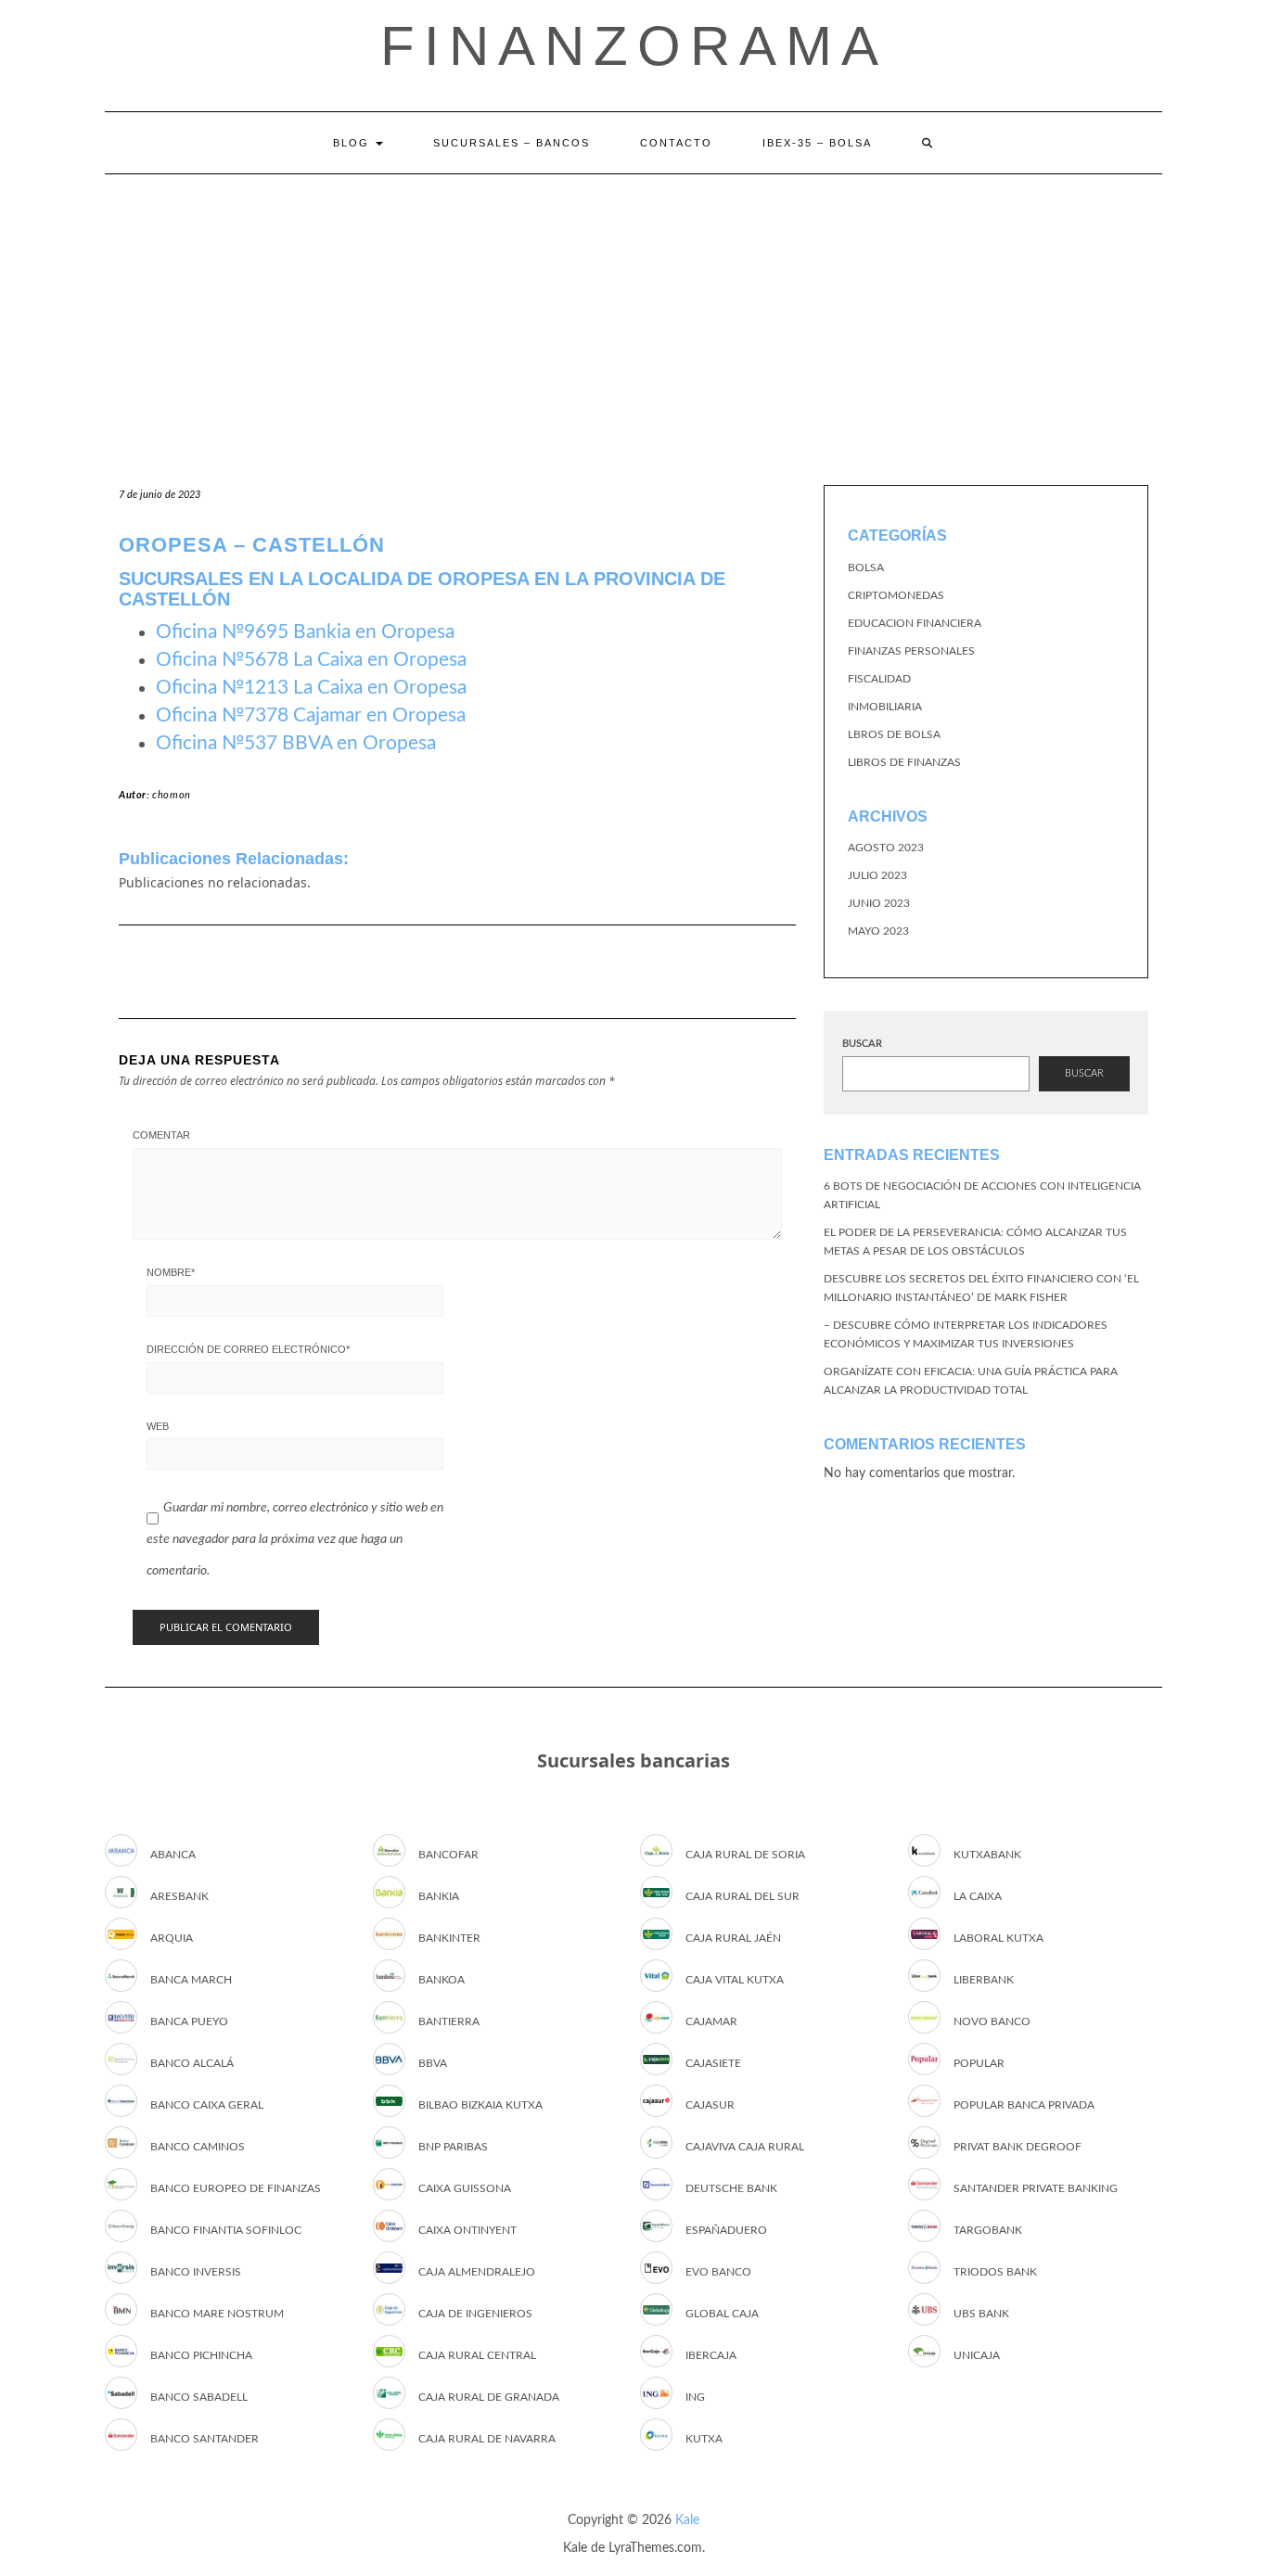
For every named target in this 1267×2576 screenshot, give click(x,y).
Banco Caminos (198, 2147)
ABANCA (173, 1855)
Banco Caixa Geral (207, 2105)
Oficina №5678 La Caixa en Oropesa (311, 660)
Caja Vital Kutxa (735, 1980)
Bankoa (442, 1980)
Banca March (191, 1980)
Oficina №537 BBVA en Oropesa (296, 743)
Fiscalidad (879, 679)
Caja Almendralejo (477, 2272)
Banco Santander (205, 2439)
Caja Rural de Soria (745, 1855)
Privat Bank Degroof (1017, 2147)
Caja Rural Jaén (733, 1938)
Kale (687, 2520)
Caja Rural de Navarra (487, 2439)
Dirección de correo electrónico (248, 1349)
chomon (172, 795)
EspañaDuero (726, 2230)
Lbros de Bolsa (894, 734)
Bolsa (866, 567)
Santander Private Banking (1036, 2188)
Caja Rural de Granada (489, 2397)
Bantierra (449, 2021)
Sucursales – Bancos (512, 143)
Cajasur (710, 2105)
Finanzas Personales (911, 651)
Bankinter (449, 1938)
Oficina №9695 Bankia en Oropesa (305, 632)
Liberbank (984, 1980)
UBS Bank (981, 2314)
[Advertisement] (633, 313)
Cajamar (711, 2021)
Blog (353, 143)
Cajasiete (713, 2063)
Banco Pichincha (201, 2355)
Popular (979, 2063)
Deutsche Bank (731, 2188)
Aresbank (179, 1896)
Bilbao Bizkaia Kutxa (480, 2105)
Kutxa (704, 2439)
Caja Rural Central (477, 2355)
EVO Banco (718, 2272)
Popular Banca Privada (1024, 2105)
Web (158, 1426)
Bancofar (448, 1855)
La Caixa (978, 1896)
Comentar (161, 1135)
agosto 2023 (886, 848)
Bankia (439, 1896)
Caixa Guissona (465, 2188)
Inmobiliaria (885, 707)
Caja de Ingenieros (475, 2314)
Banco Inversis (196, 2272)
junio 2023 (879, 903)
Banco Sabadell (199, 2397)
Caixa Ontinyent (467, 2230)
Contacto (676, 143)
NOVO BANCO (992, 2021)
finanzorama (634, 46)
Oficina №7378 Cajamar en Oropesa (311, 715)
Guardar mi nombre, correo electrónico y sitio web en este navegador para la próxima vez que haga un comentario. (295, 1539)
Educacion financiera (915, 623)
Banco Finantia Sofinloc (226, 2230)
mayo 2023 (878, 931)
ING (695, 2397)
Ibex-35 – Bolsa (817, 143)
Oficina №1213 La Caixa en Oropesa (311, 688)
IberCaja (711, 2355)
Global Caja (722, 2314)
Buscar (862, 1044)
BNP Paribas (453, 2147)
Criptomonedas (896, 595)
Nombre (171, 1272)
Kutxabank (987, 1855)
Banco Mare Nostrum (217, 2314)
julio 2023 (877, 875)
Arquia (172, 1938)
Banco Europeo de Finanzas (236, 2188)
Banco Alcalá (192, 2063)
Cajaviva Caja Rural (745, 2147)
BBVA (433, 2063)
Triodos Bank (995, 2272)
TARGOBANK (988, 2230)
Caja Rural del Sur (742, 1896)
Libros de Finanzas (904, 762)
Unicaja (977, 2355)
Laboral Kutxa (998, 1938)
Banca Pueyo (189, 2021)
